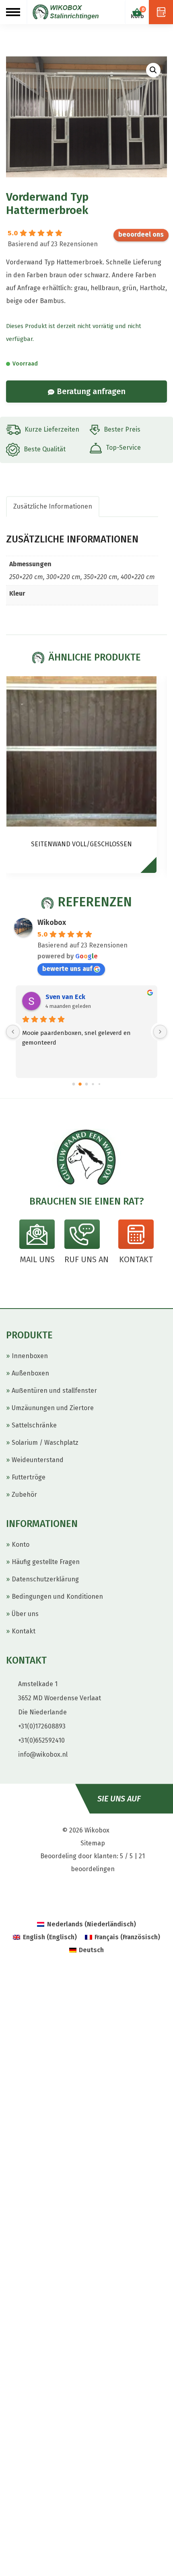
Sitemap (93, 1843)
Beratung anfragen (91, 391)
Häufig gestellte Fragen (46, 1562)
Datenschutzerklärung (45, 1579)
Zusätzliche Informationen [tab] (53, 506)
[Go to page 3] (93, 1084)
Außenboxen (30, 1373)
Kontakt (24, 1631)
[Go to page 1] (80, 1084)
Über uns (25, 1614)
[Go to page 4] (99, 1084)
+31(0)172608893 (42, 1726)
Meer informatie (152, 869)
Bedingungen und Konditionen (57, 1596)
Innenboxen (30, 1356)
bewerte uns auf (141, 235)
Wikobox (52, 922)
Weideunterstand (38, 1460)
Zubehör (24, 1495)
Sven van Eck (65, 997)
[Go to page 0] (74, 1084)
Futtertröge (29, 1477)
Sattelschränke (34, 1425)
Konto (21, 1545)
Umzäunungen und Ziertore (53, 1408)
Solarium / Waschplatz (45, 1443)
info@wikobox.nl (43, 1754)
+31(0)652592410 (41, 1740)
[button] (153, 70)
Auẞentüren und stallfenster (54, 1391)
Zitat (161, 12)
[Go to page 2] (87, 1084)
